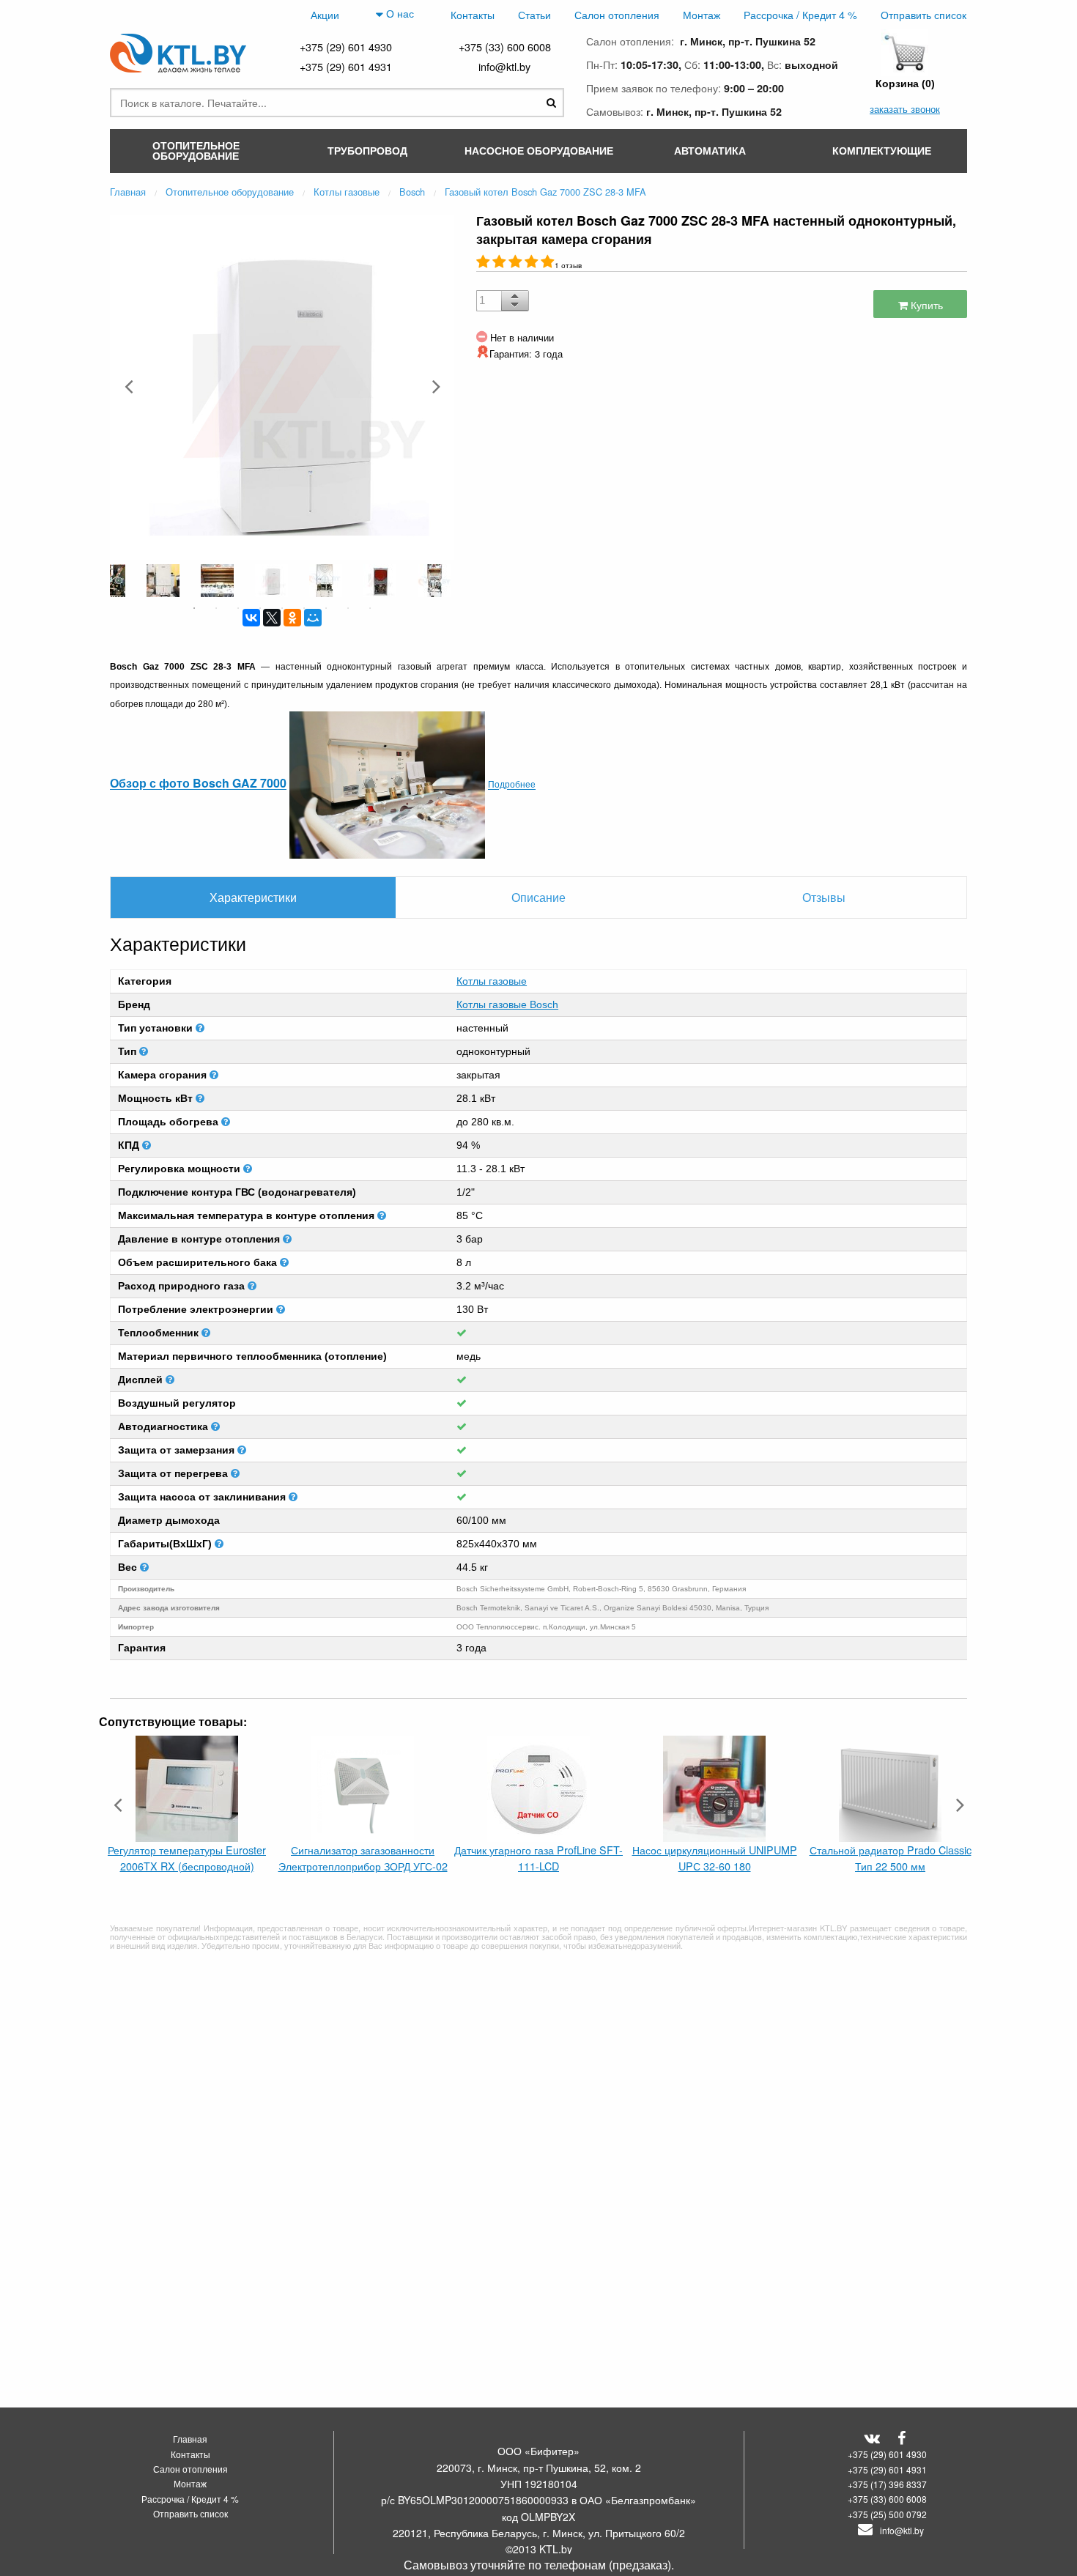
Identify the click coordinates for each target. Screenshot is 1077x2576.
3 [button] (238, 608)
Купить (925, 304)
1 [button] (194, 608)
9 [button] (370, 608)
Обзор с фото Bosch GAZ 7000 (198, 784)
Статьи (534, 14)
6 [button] (304, 608)
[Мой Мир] (313, 618)
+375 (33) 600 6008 (505, 47)
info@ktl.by (504, 66)
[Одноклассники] (292, 618)
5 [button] (282, 608)
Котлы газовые (492, 981)
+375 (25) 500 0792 (887, 2514)
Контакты (473, 14)
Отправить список (924, 14)
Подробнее (512, 784)
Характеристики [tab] (253, 897)
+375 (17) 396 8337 (887, 2484)
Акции (325, 14)
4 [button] (260, 608)
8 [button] (348, 608)
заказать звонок (905, 109)
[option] (282, 386)
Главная (190, 2439)
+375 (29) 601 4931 (346, 66)
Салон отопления (617, 14)
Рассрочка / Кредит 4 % (800, 14)
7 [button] (326, 608)
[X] (272, 618)
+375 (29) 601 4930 (346, 47)
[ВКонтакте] (251, 618)
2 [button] (216, 608)
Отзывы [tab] (824, 897)
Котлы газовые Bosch (507, 1004)
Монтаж (702, 14)
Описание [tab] (538, 897)
